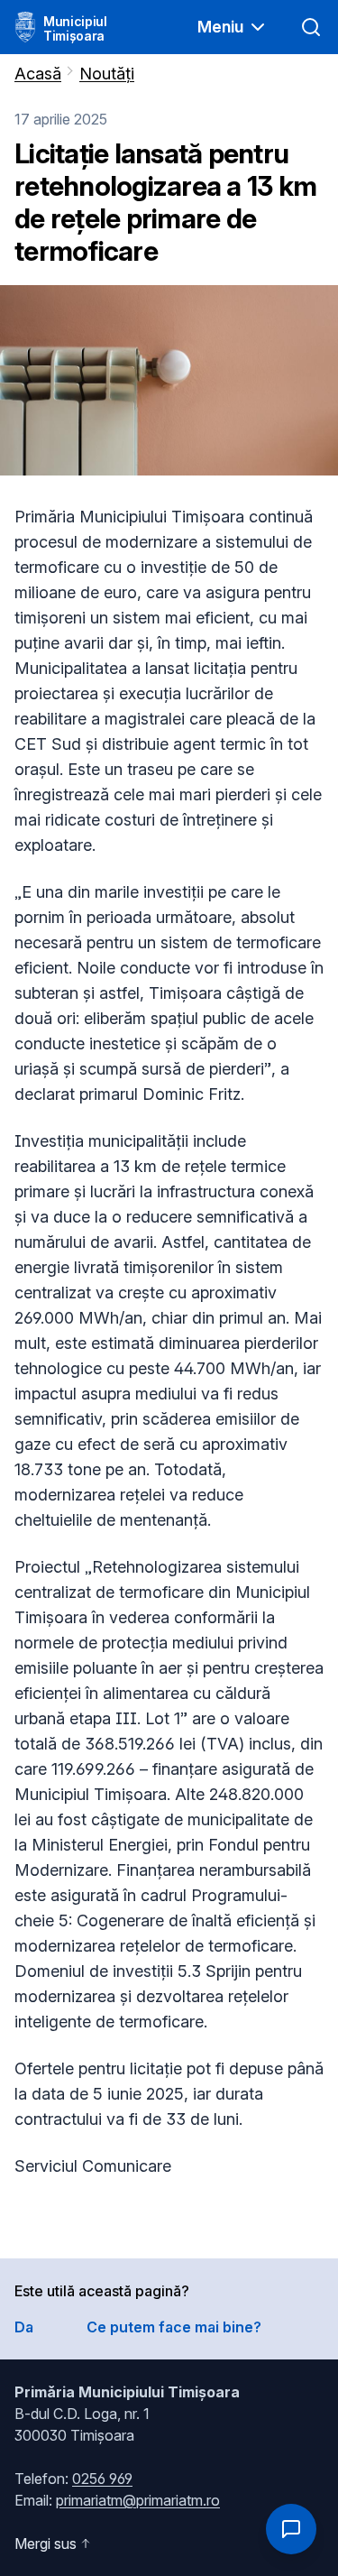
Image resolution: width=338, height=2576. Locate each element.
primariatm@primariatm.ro (138, 2500)
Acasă (38, 74)
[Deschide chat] (291, 2529)
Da (24, 2327)
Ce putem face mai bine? (174, 2327)
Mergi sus (46, 2544)
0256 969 (102, 2479)
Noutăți (107, 74)
